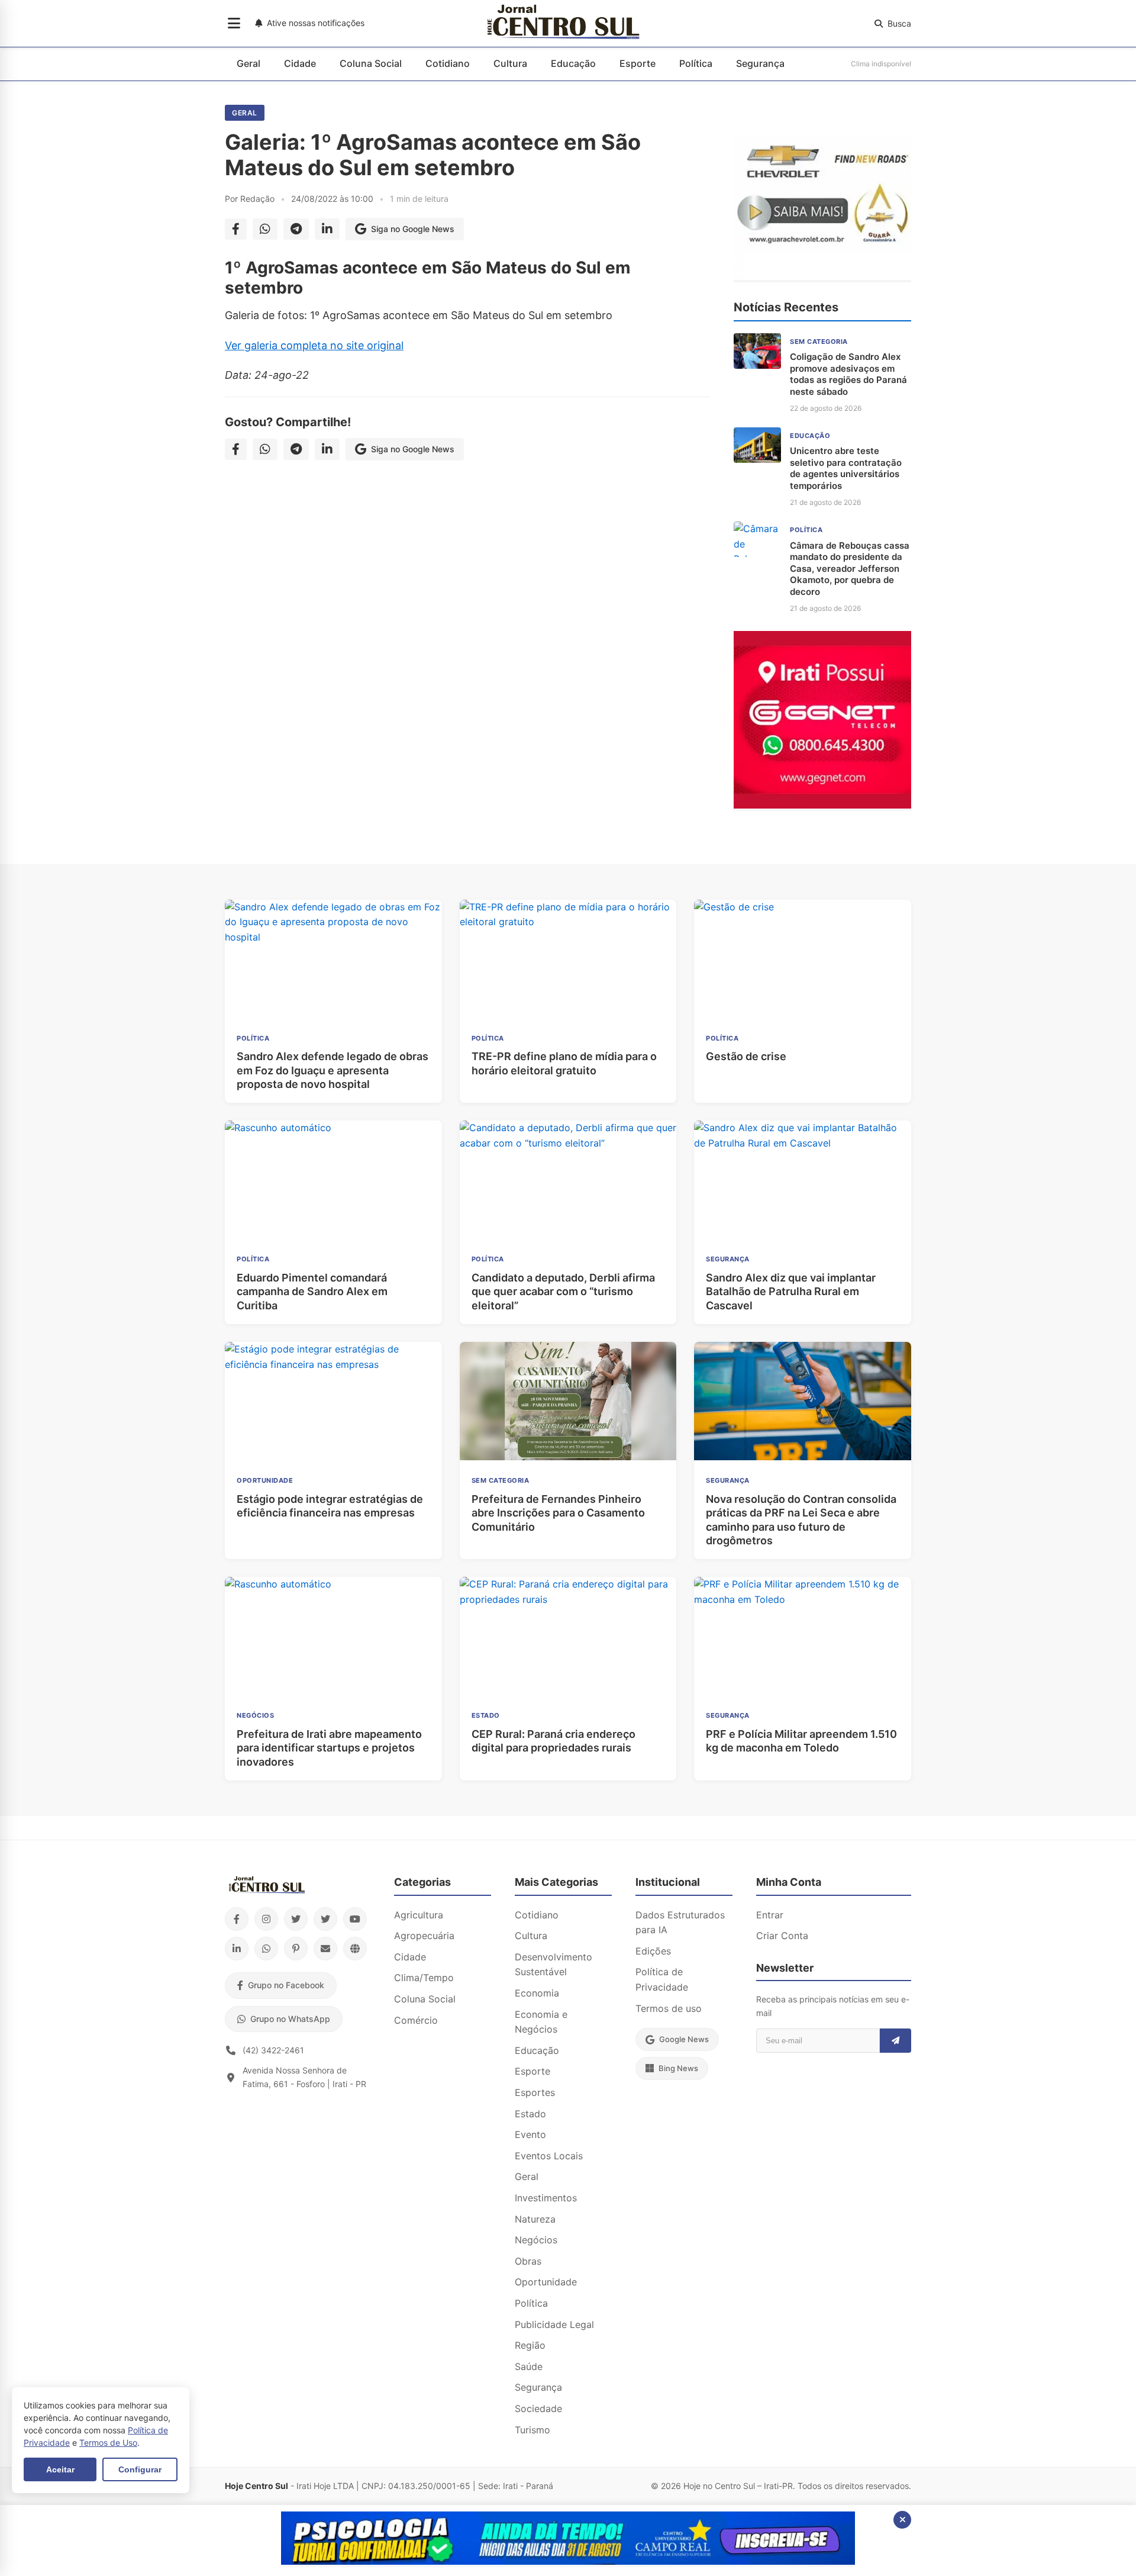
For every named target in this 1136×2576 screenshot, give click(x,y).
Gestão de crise (746, 1056)
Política (696, 63)
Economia (537, 1993)
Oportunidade (546, 2282)
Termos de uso (669, 2008)
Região (530, 2345)
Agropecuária (424, 1936)
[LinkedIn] (237, 1949)
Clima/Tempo (424, 1978)
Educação (573, 63)
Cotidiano (448, 63)
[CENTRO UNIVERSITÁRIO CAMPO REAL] (568, 2561)
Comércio (416, 2020)
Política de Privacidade (662, 1979)
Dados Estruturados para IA (680, 1923)
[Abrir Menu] (234, 24)
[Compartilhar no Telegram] (296, 229)
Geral (248, 63)
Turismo (532, 2430)
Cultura (510, 63)
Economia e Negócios (541, 2022)
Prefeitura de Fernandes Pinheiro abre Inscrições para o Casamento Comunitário (558, 1513)
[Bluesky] (325, 1919)
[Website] (355, 1949)
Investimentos (546, 2198)
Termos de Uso (108, 2443)
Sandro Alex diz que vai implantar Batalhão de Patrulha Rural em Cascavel (791, 1292)
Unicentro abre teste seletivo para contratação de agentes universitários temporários (846, 468)
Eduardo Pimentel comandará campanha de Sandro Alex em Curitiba (312, 1292)
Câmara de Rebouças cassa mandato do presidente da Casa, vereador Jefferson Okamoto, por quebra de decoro (850, 569)
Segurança (760, 63)
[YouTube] (355, 1919)
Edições (653, 1951)
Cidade (300, 63)
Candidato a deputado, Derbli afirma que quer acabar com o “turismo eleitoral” (563, 1292)
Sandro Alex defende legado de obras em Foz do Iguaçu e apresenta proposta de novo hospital (333, 1070)
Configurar (140, 2469)
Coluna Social (371, 63)
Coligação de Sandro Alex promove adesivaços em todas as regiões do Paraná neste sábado (848, 374)
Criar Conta (782, 1936)
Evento (530, 2134)
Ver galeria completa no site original (314, 345)
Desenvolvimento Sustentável (554, 1965)
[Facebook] (237, 1919)
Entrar (770, 1915)
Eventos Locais (549, 2156)
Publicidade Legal (554, 2324)
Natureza (535, 2219)
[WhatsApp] (266, 1949)
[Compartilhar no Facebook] (236, 229)
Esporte (638, 63)
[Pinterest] (296, 1949)
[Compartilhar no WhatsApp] (265, 229)
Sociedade (538, 2408)
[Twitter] (296, 1919)
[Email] (325, 1949)
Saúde (529, 2366)
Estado (530, 2114)
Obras (528, 2261)
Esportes (535, 2092)
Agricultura (419, 1915)
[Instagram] (266, 1919)
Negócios (536, 2240)
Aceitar (60, 2469)
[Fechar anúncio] (902, 2520)
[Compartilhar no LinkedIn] (327, 229)
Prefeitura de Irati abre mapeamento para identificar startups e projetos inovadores (329, 1748)
